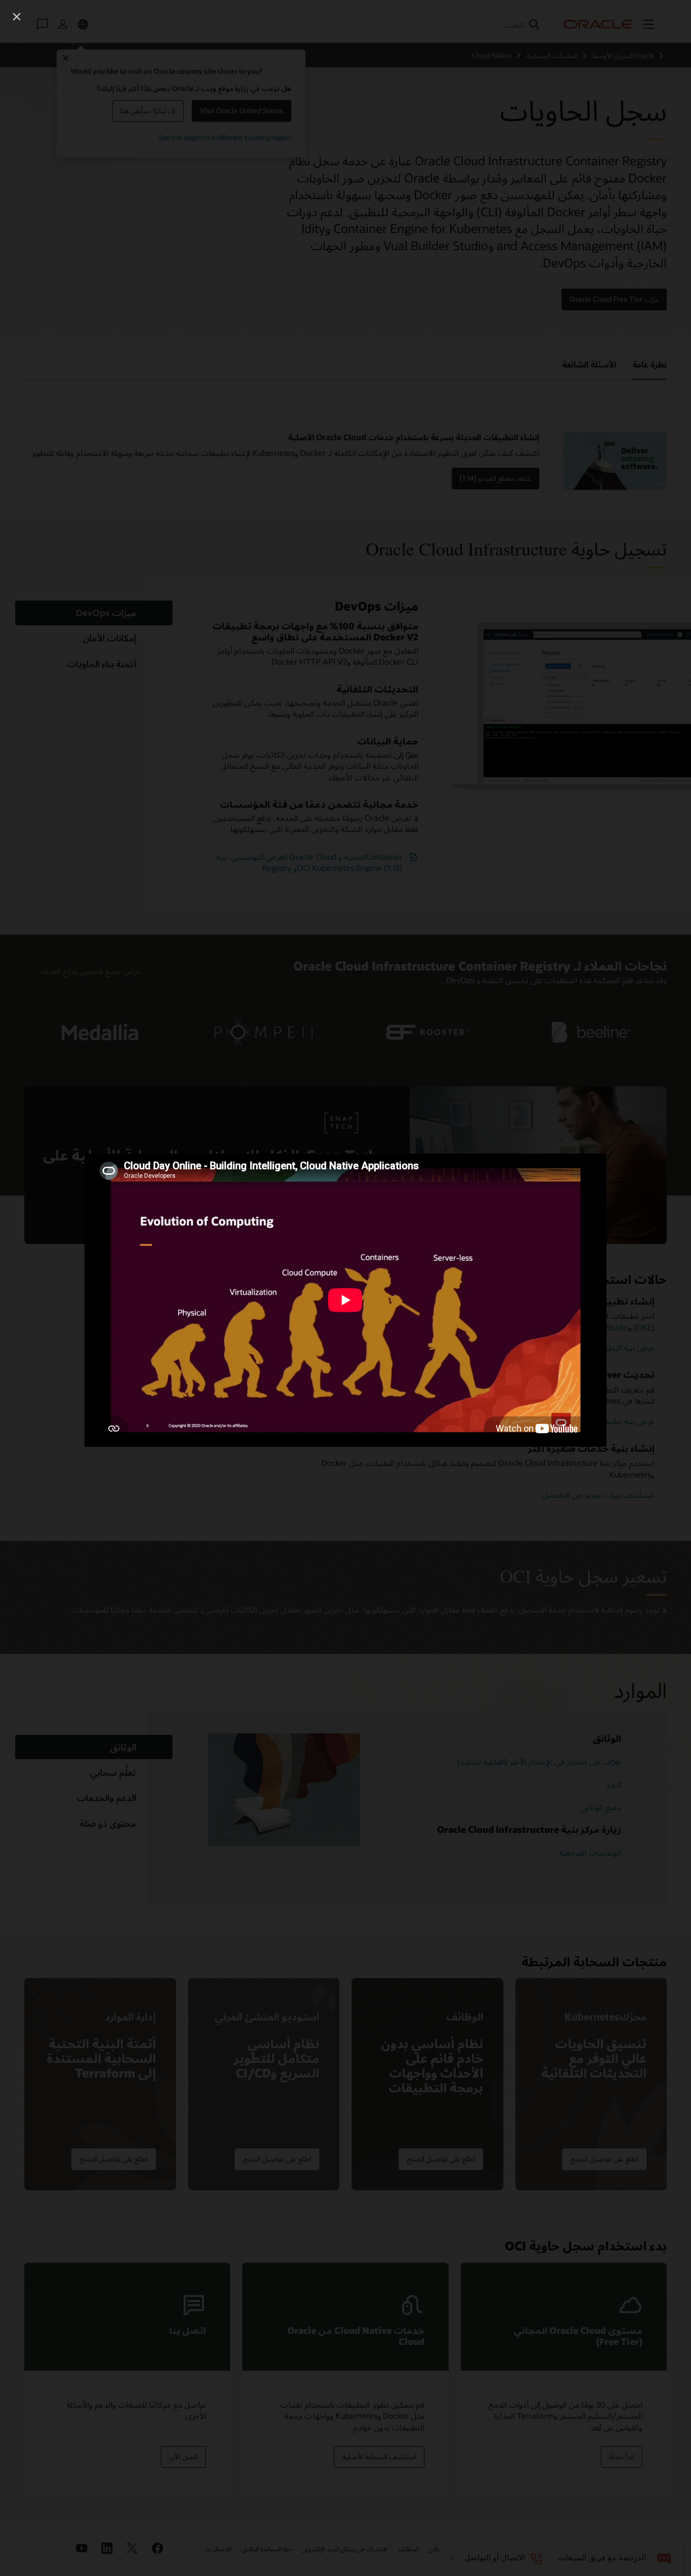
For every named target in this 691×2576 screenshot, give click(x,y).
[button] (17, 17)
